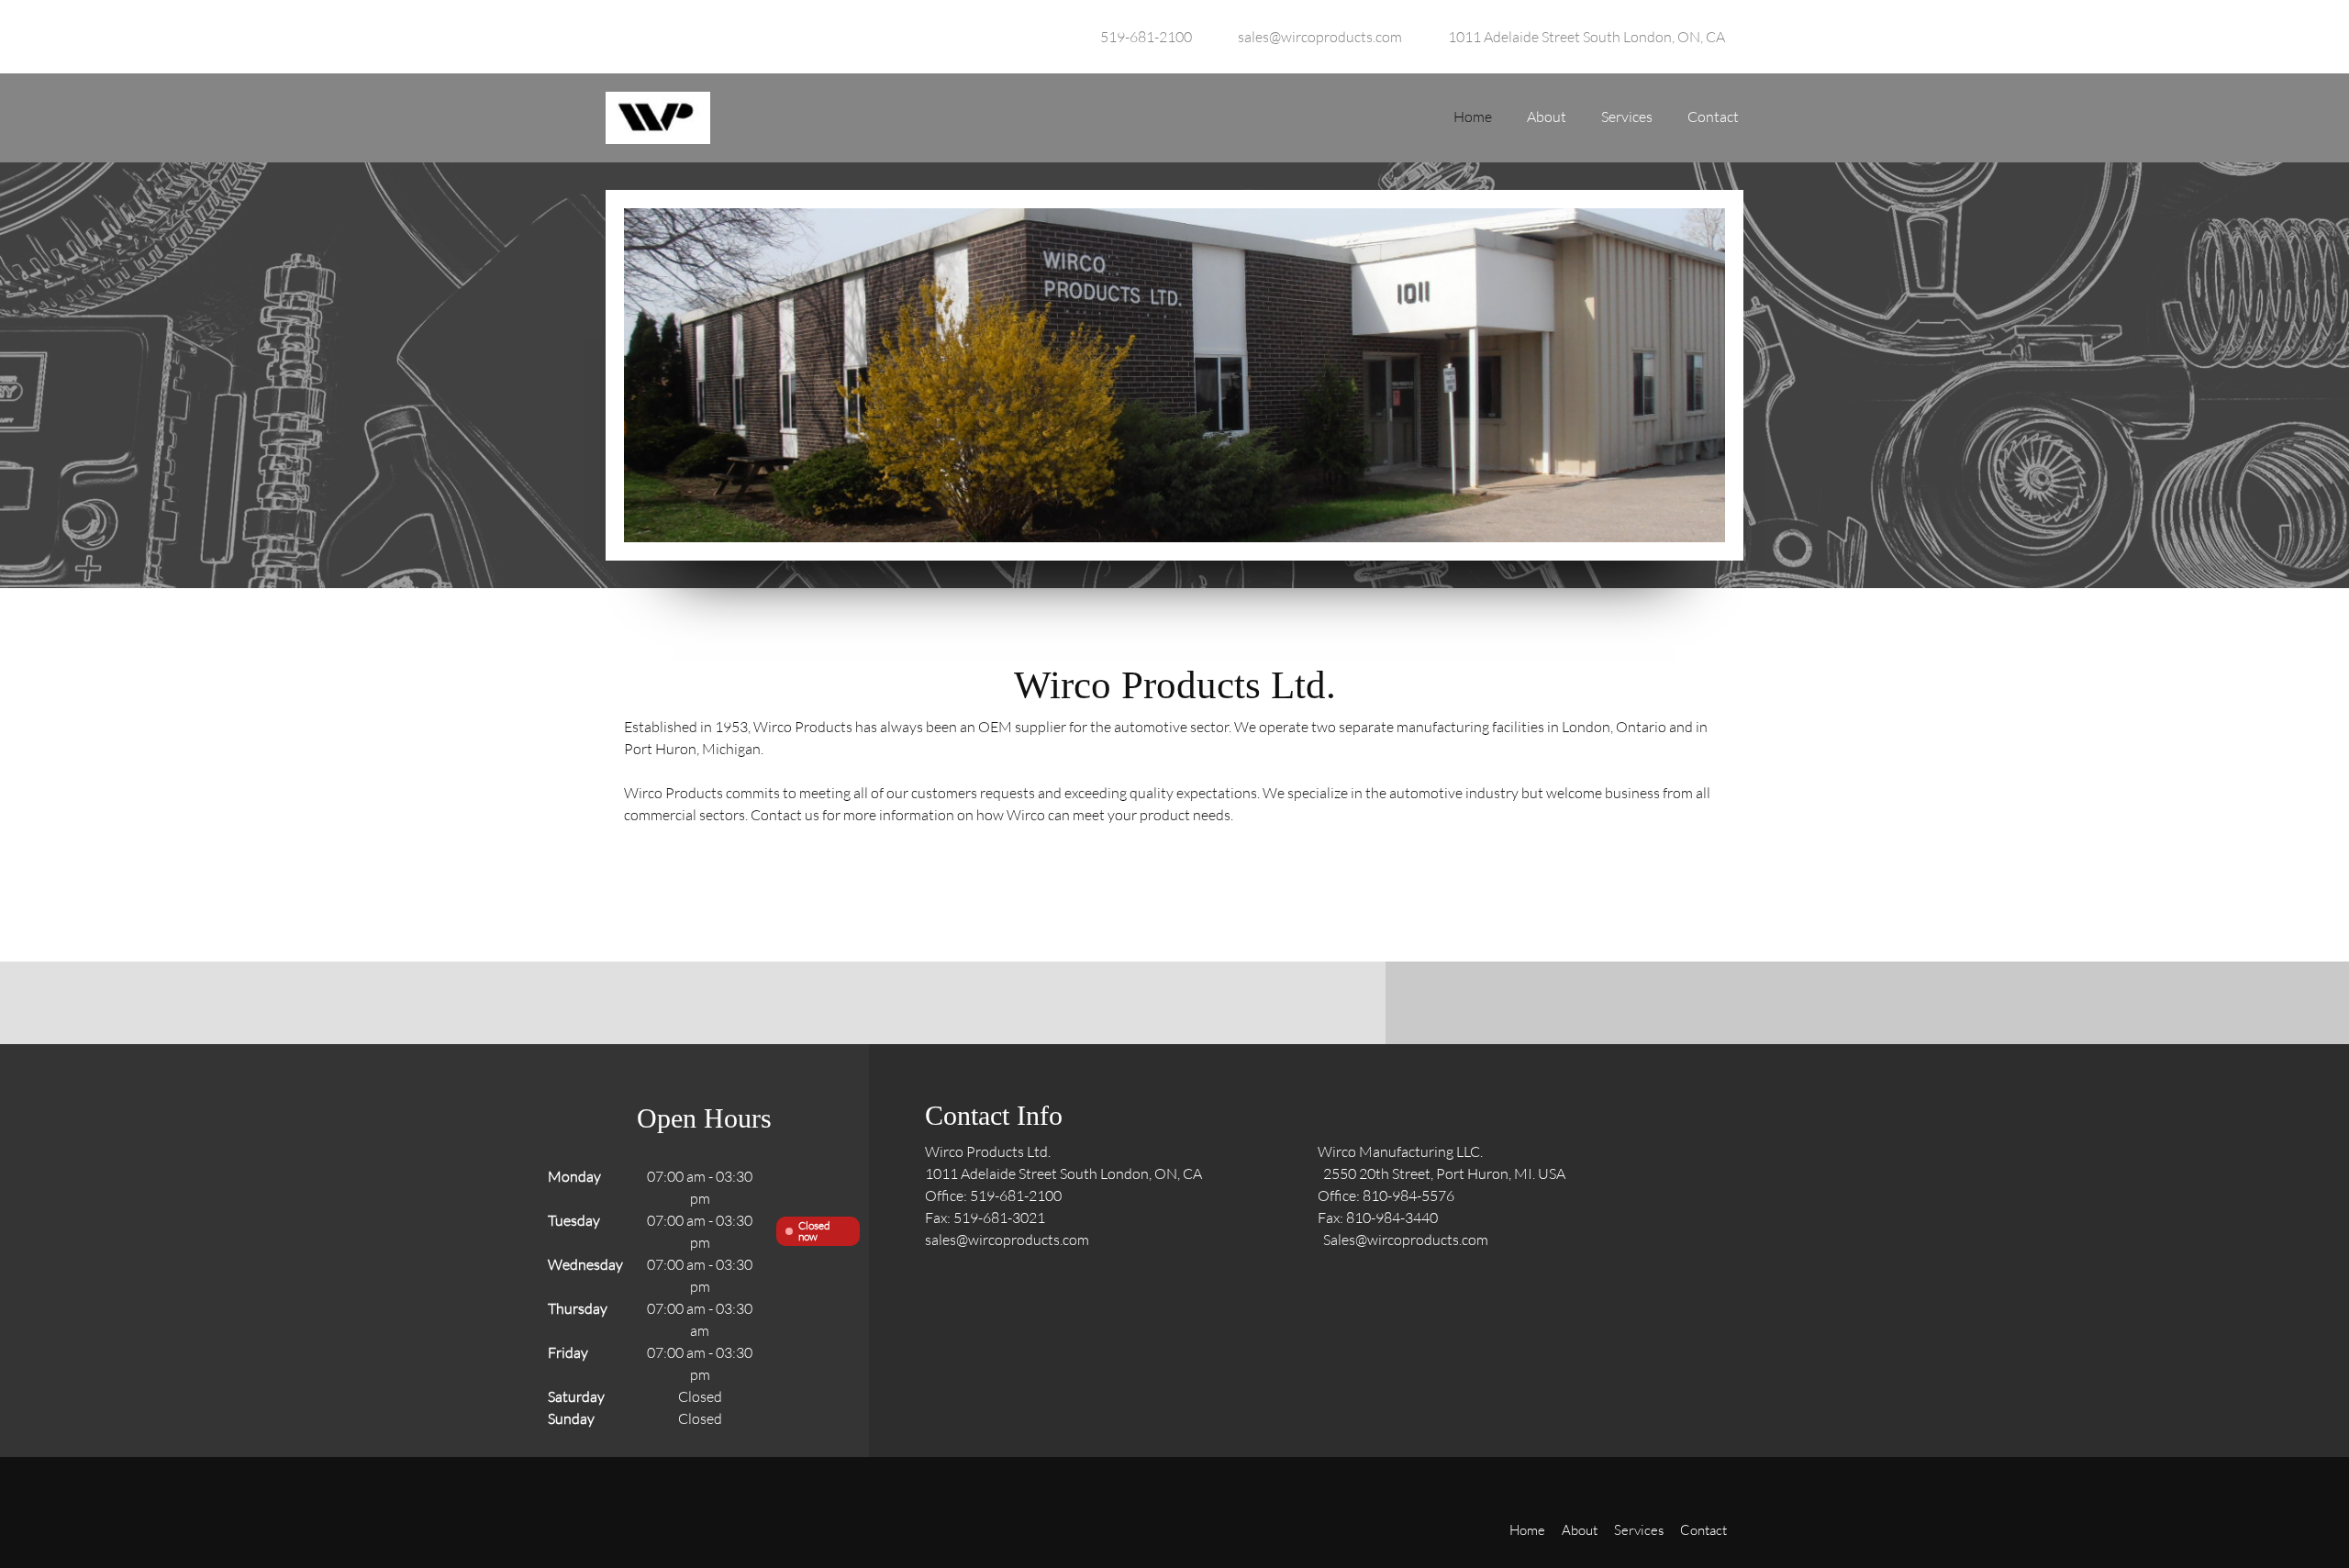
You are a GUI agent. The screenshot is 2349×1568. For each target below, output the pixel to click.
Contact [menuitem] (1703, 1529)
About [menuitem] (1580, 1529)
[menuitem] (1473, 124)
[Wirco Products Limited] (658, 118)
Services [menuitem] (1639, 1529)
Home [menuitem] (1527, 1529)
